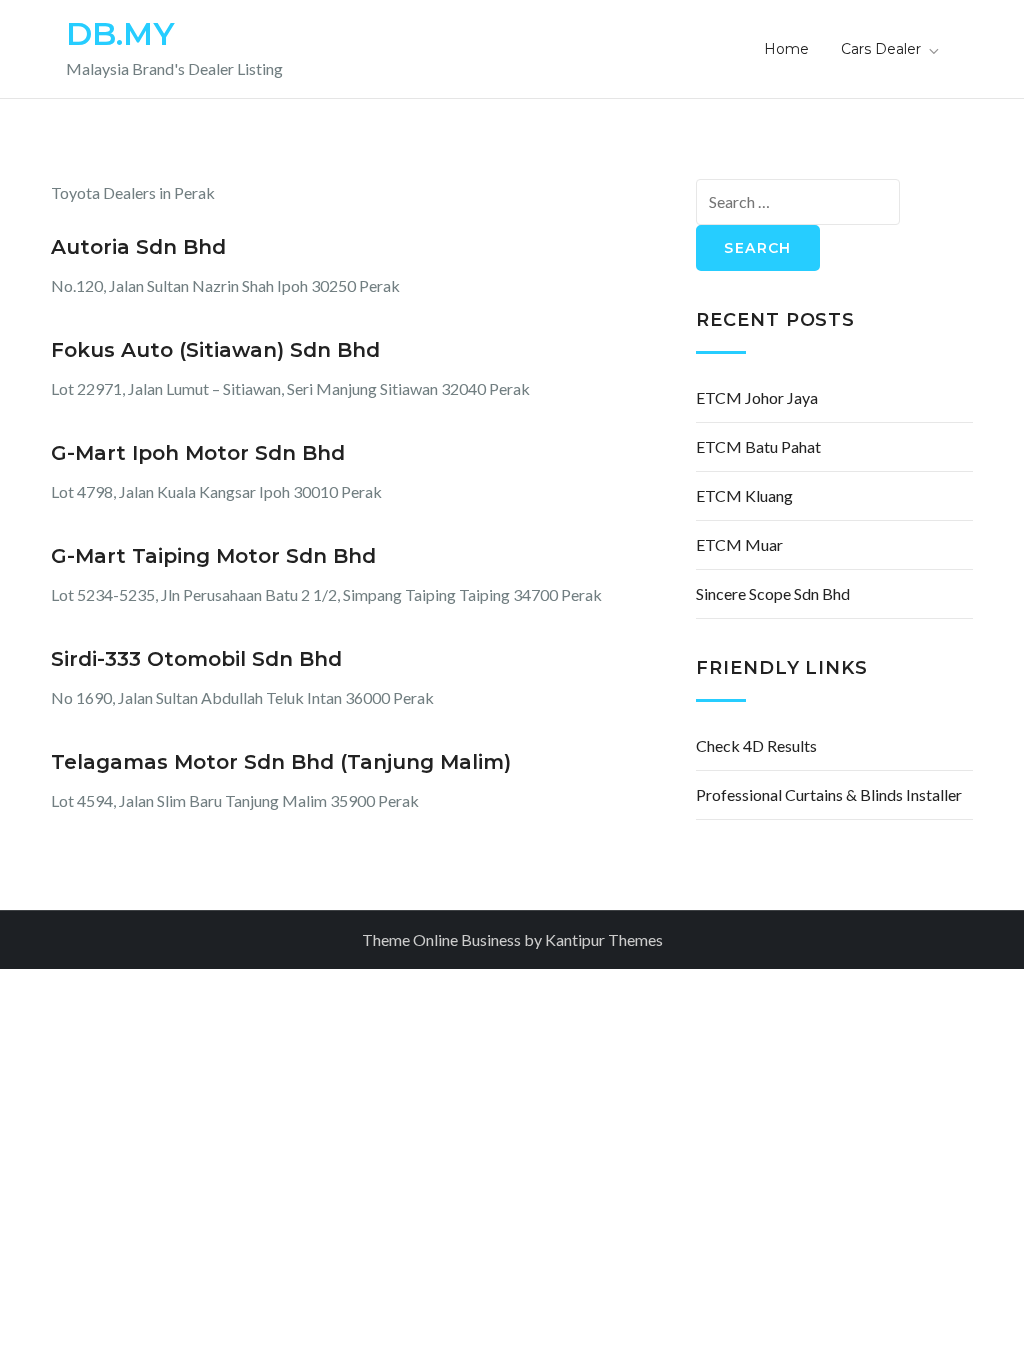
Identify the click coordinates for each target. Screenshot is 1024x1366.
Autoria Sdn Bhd (138, 247)
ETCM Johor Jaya (757, 397)
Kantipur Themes (604, 939)
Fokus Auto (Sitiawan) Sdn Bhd (215, 350)
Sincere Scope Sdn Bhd (773, 593)
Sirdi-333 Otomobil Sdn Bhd (196, 659)
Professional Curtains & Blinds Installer (829, 794)
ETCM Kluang (744, 495)
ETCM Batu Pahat (758, 446)
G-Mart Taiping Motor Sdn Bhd (213, 556)
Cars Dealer (881, 49)
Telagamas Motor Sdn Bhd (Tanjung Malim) (281, 762)
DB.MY (120, 33)
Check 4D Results (756, 745)
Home (786, 49)
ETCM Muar (739, 544)
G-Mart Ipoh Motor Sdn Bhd (198, 453)
